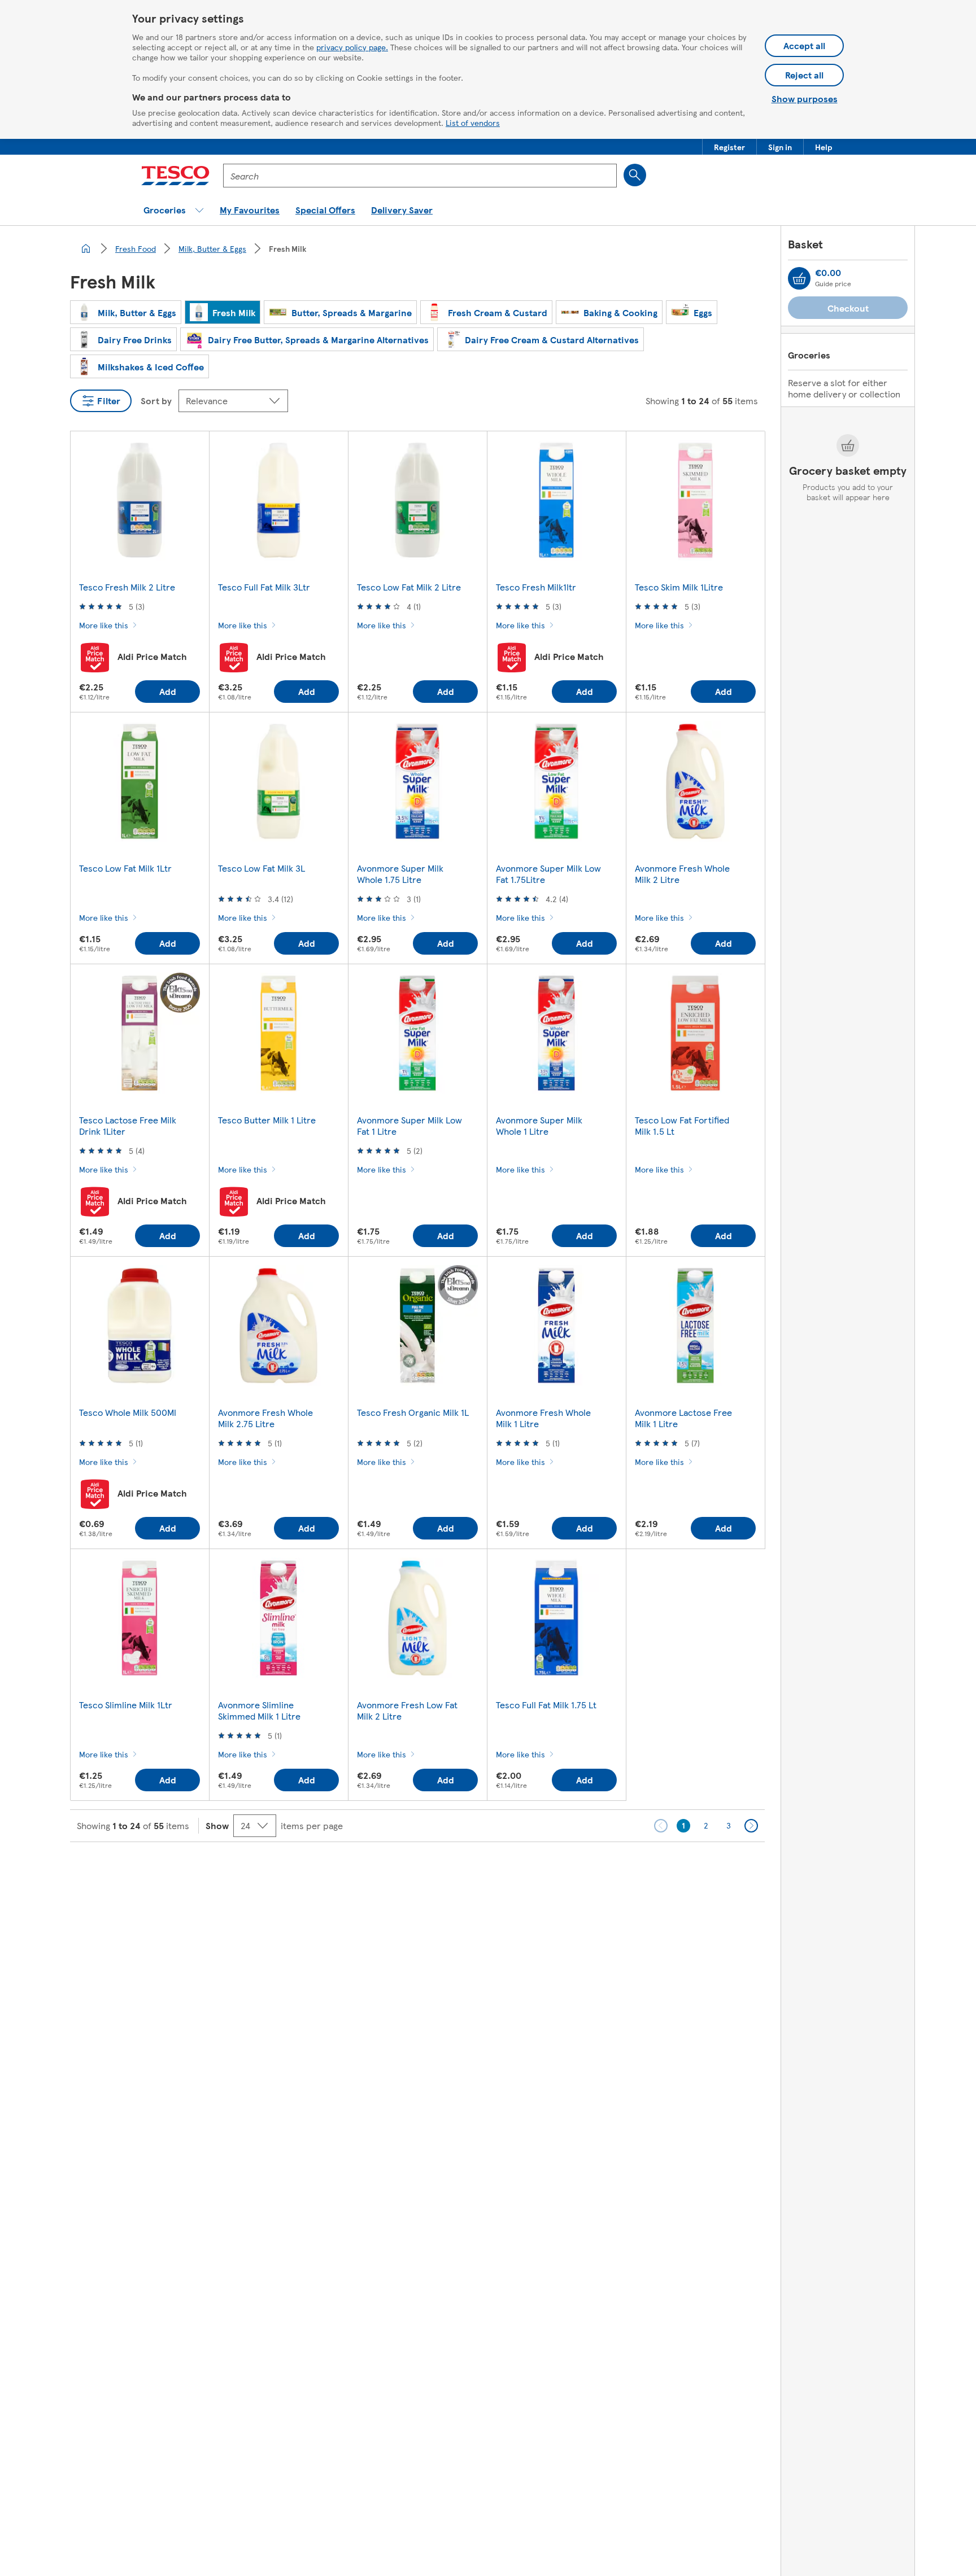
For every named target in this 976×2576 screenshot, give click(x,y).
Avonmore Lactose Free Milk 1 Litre (683, 1418)
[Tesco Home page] (175, 176)
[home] (86, 248)
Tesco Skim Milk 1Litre (679, 587)
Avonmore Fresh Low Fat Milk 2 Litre (407, 1710)
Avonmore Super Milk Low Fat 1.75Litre (548, 874)
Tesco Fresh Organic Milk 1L (413, 1412)
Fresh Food (136, 248)
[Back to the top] (494, 1870)
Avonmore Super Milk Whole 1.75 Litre (400, 874)
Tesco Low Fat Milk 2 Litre (409, 587)
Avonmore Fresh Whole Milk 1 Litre (543, 1418)
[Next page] (751, 1826)
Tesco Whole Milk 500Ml (128, 1412)
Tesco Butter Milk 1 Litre (267, 1120)
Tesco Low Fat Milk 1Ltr (125, 868)
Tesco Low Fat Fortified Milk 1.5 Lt (682, 1125)
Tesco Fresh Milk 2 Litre (127, 587)
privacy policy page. (352, 47)
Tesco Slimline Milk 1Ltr (126, 1705)
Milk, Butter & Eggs (212, 248)
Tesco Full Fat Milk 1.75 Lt (546, 1705)
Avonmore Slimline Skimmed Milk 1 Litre (259, 1710)
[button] (729, 147)
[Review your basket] (799, 278)
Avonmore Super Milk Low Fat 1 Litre (409, 1125)
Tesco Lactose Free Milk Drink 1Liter (128, 1125)
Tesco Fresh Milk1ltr (536, 587)
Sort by (156, 401)
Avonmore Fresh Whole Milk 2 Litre (682, 874)
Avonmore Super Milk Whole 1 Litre (539, 1125)
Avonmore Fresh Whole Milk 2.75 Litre (265, 1418)
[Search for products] (635, 175)
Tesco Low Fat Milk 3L (262, 868)
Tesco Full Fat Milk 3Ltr (264, 587)
